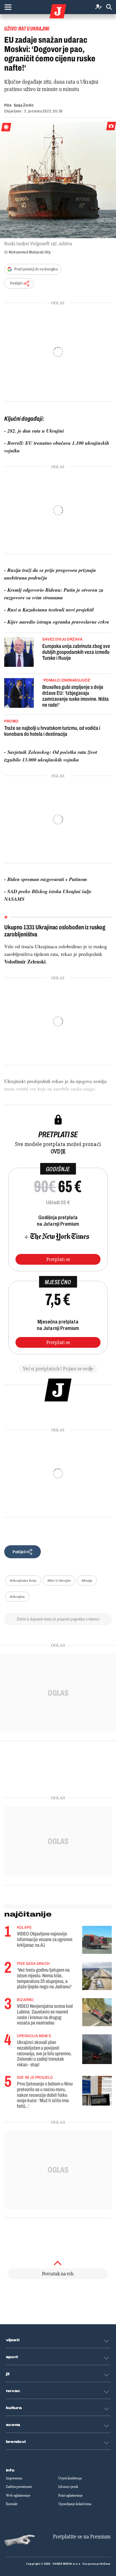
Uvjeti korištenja (70, 2478)
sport (12, 2357)
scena (13, 2425)
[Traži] (109, 7)
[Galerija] (58, 180)
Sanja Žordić (24, 105)
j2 (8, 2374)
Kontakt (12, 2504)
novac (13, 2391)
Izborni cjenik (68, 2487)
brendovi (16, 2442)
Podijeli (16, 283)
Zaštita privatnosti (19, 2487)
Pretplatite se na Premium (82, 2537)
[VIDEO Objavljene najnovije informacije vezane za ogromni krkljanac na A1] (97, 1940)
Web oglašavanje (18, 2495)
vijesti (13, 2340)
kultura (14, 2408)
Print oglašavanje (71, 2495)
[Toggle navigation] (8, 7)
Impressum (14, 2478)
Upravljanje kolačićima (75, 2504)
